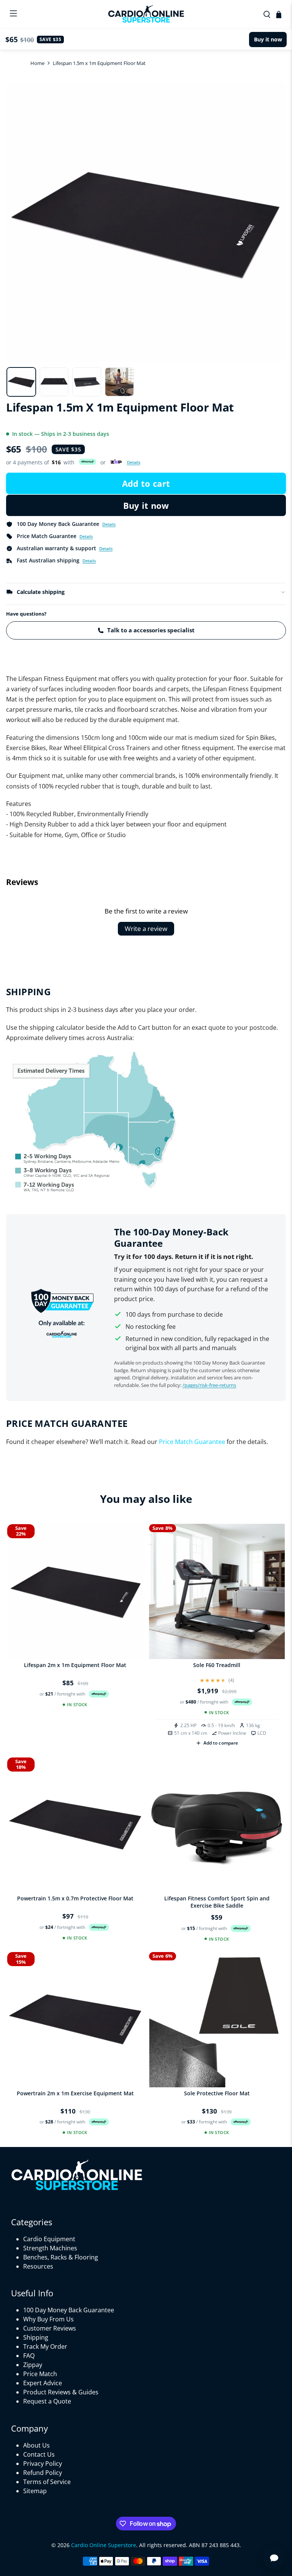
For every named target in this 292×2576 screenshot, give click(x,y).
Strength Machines (50, 2248)
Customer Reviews (50, 2328)
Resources (38, 2266)
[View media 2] (54, 382)
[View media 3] (87, 382)
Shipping (36, 2337)
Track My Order (45, 2346)
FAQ (29, 2356)
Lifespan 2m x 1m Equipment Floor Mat (75, 1665)
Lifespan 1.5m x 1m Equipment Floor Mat (99, 63)
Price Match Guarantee (192, 1442)
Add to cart (146, 483)
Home (37, 63)
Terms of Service (47, 2482)
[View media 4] (119, 382)
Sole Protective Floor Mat (217, 2093)
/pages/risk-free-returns (209, 1385)
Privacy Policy (43, 2464)
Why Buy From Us (48, 2319)
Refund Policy (43, 2473)
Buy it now (146, 505)
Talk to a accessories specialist (151, 630)
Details (134, 462)
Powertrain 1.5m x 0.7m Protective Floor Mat (75, 1898)
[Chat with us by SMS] (274, 2558)
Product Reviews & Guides (61, 2392)
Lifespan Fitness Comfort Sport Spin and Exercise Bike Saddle (217, 1902)
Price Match (40, 2374)
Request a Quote (47, 2401)
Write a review (146, 929)
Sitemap (35, 2491)
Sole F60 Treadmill (217, 1665)
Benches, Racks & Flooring (61, 2257)
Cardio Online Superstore (104, 2545)
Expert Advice (43, 2383)
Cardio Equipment (49, 2239)
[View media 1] (21, 382)
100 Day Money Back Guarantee (69, 2310)
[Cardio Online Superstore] (146, 15)
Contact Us (39, 2454)
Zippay (33, 2365)
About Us (36, 2445)
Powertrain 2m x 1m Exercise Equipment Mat (75, 2093)
